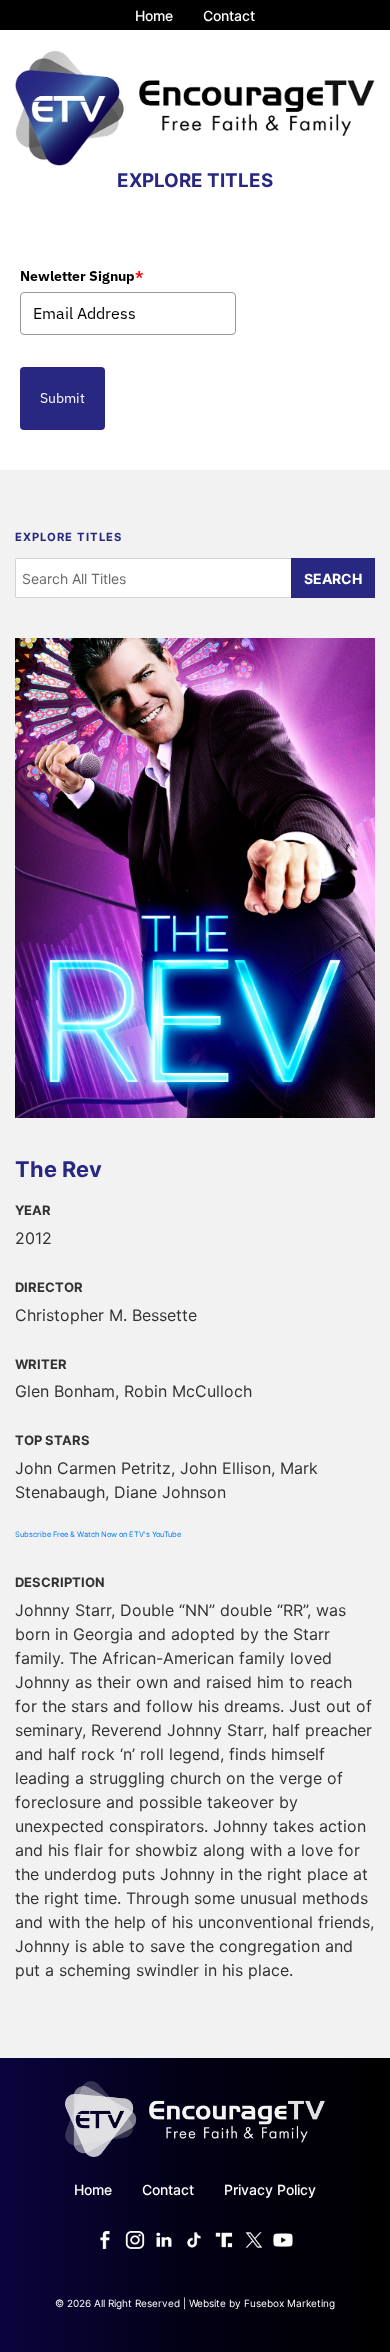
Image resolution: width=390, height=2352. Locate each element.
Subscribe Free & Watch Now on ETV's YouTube (98, 1534)
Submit (62, 398)
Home (154, 15)
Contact (229, 15)
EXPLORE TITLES (195, 180)
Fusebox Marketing (289, 2303)
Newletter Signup (81, 276)
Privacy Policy (270, 2189)
